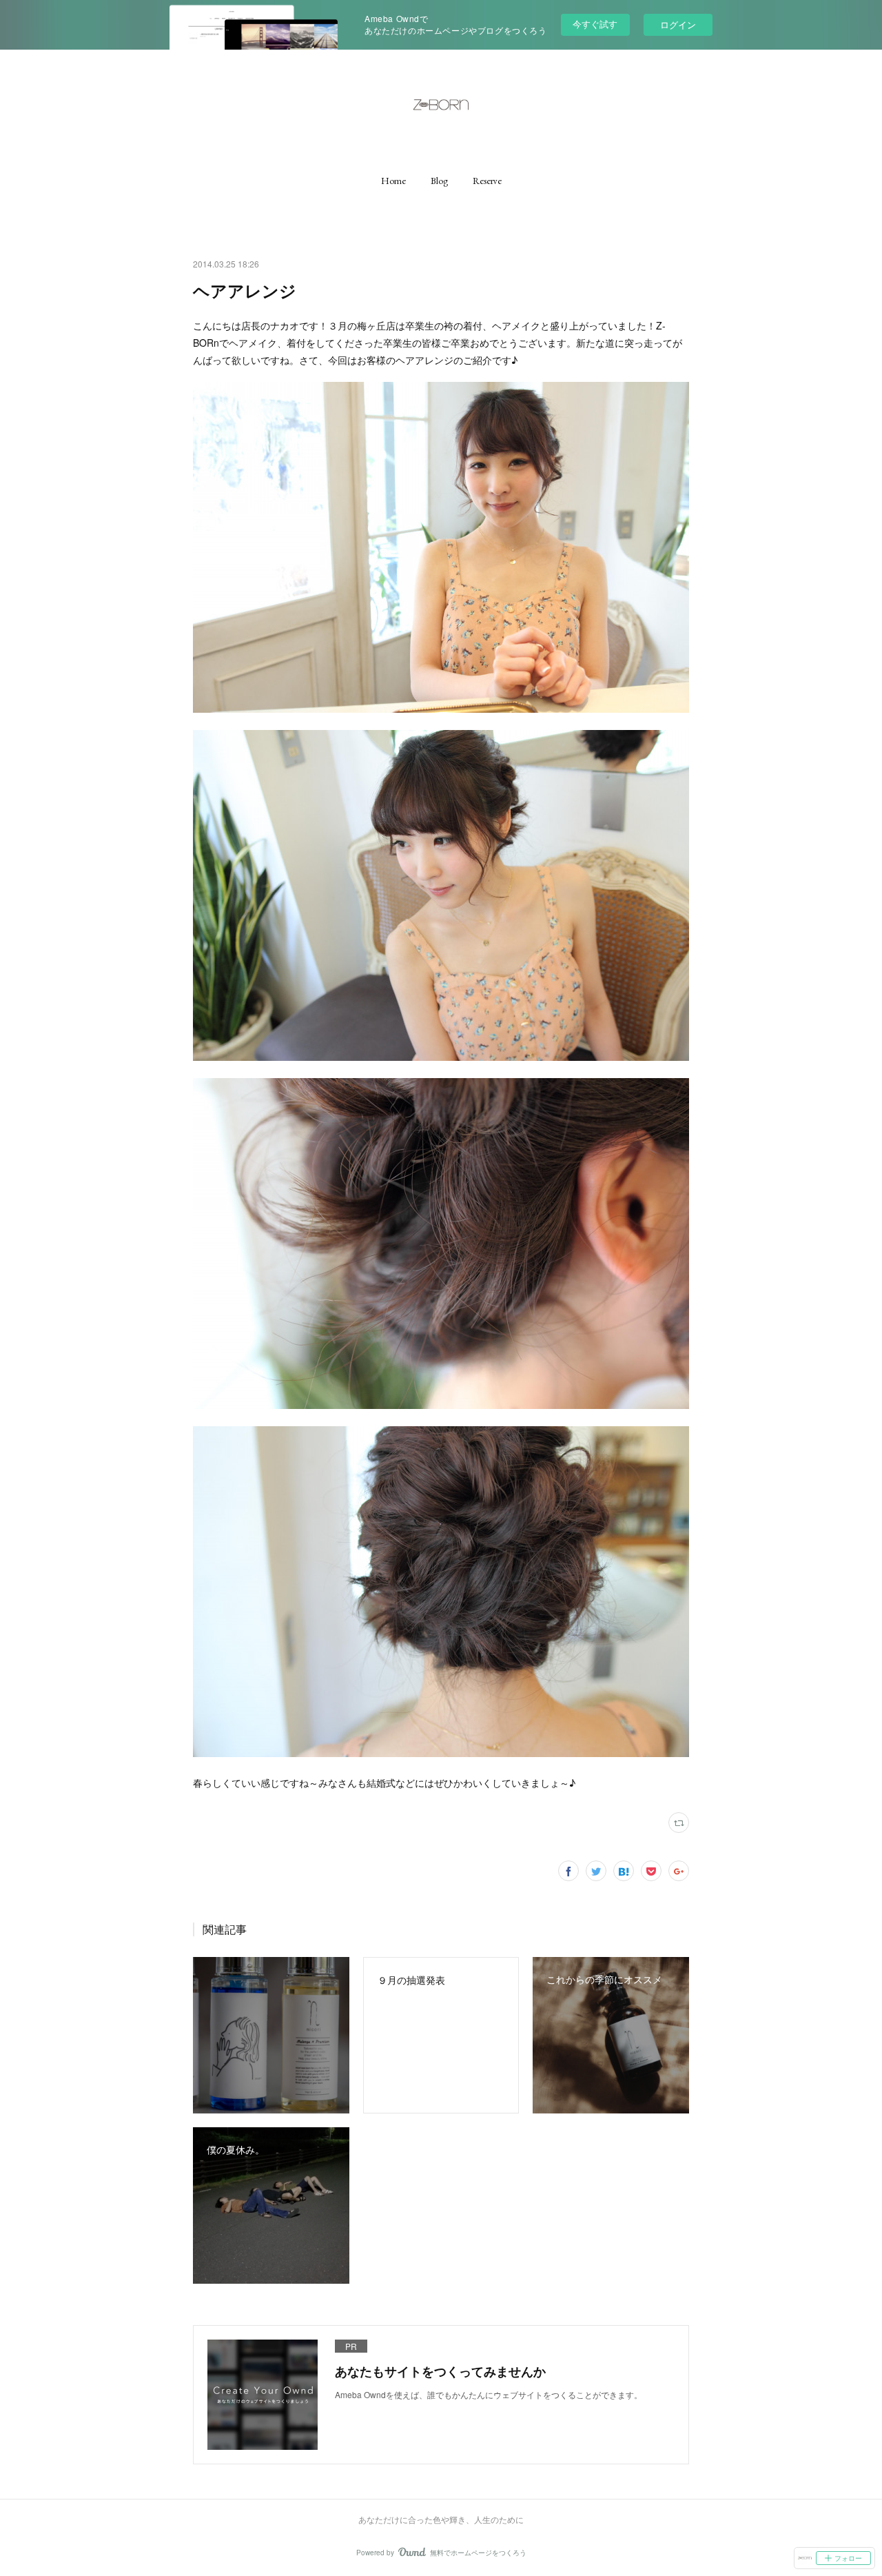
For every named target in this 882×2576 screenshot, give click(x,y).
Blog (439, 181)
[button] (393, 181)
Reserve (487, 181)
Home (393, 181)
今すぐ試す (595, 24)
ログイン (678, 24)
